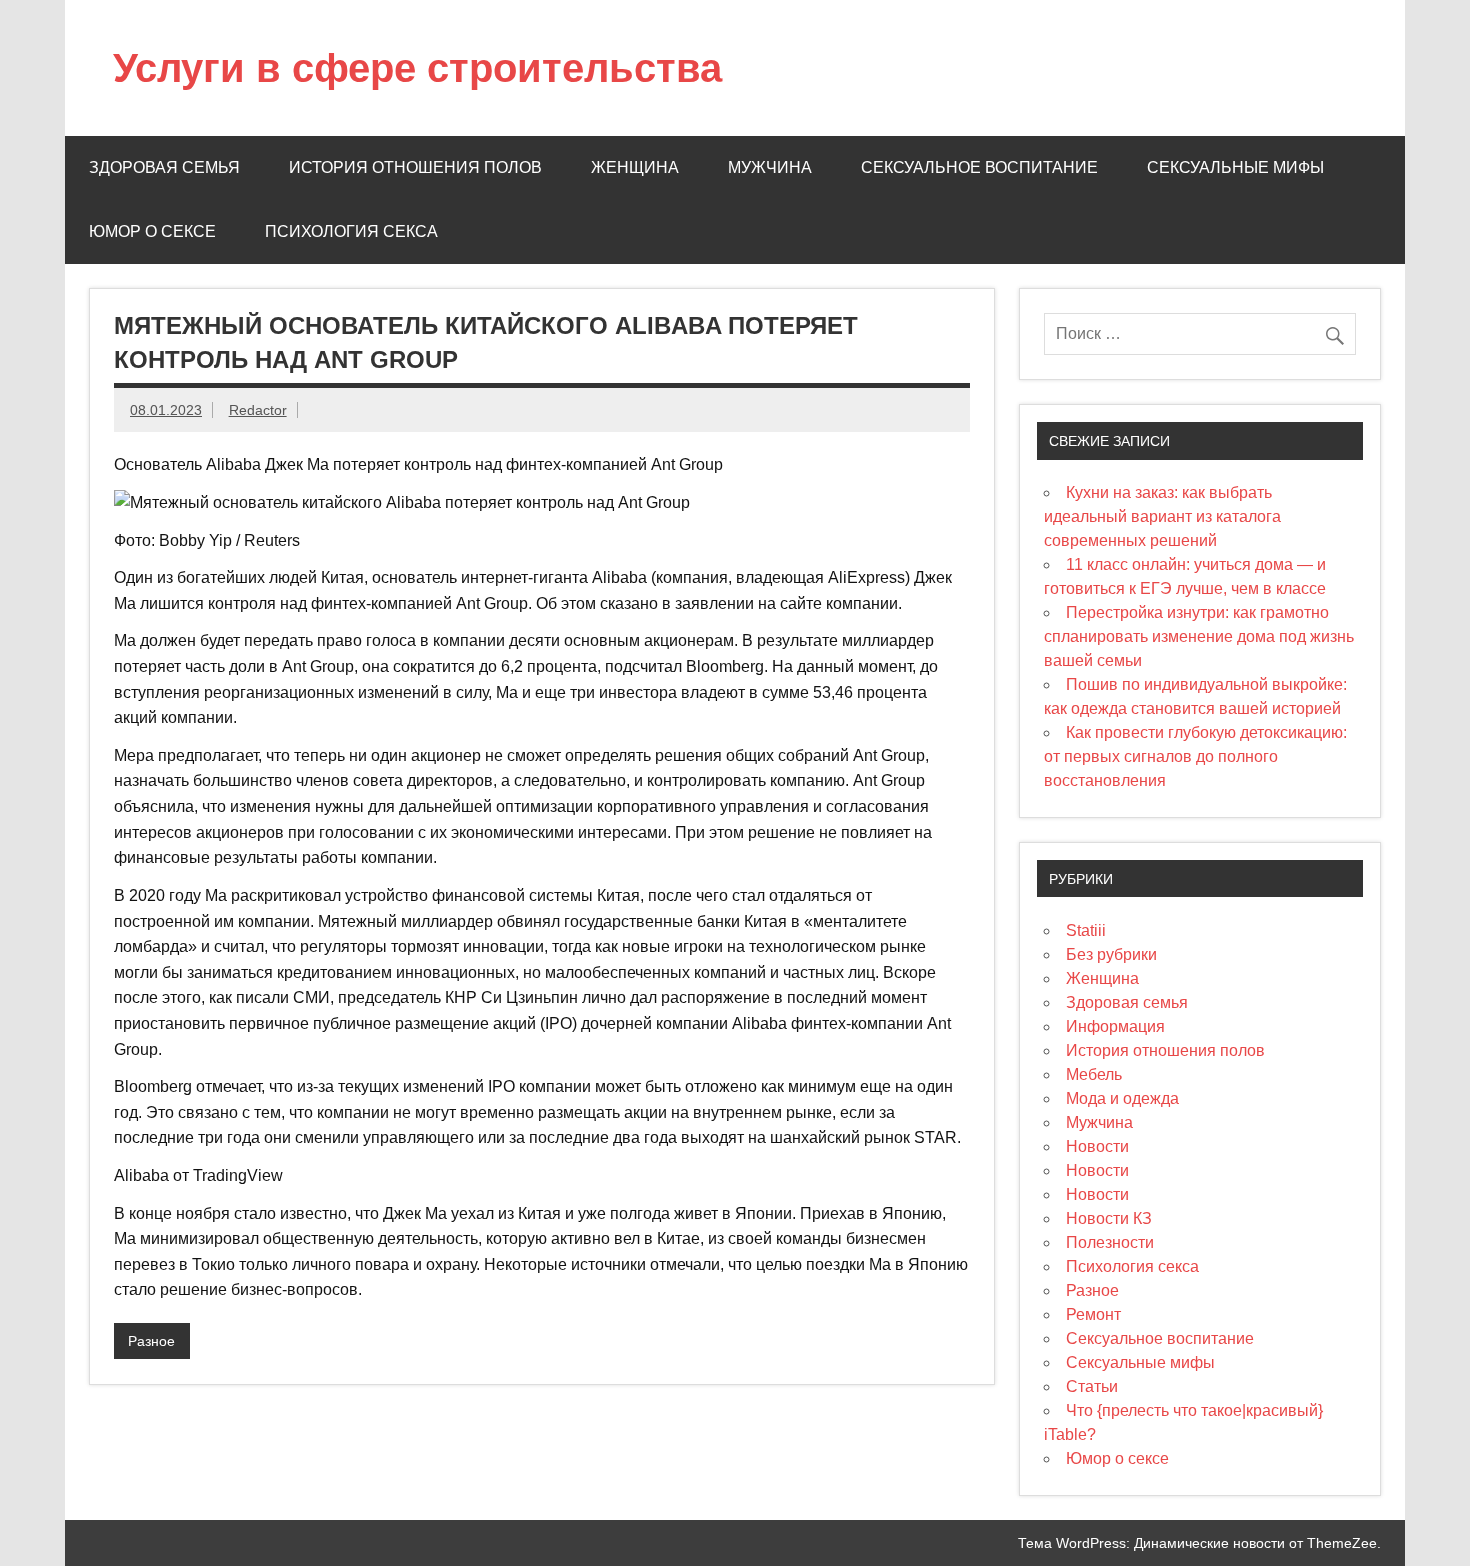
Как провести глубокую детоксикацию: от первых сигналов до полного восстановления (1195, 756)
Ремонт (1093, 1314)
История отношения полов (415, 167)
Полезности (1110, 1242)
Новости (1097, 1146)
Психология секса (351, 231)
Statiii (1086, 930)
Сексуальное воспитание (979, 167)
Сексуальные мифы (1235, 167)
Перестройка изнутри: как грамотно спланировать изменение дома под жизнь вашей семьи (1199, 636)
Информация (1115, 1026)
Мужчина (770, 167)
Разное (151, 1341)
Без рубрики (1111, 954)
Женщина (635, 167)
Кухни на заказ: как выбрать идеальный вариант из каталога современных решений (1162, 516)
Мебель (1094, 1074)
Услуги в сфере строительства (417, 68)
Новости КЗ (1109, 1218)
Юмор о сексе (152, 231)
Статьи (1092, 1386)
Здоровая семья (164, 167)
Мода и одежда (1122, 1098)
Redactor (258, 410)
